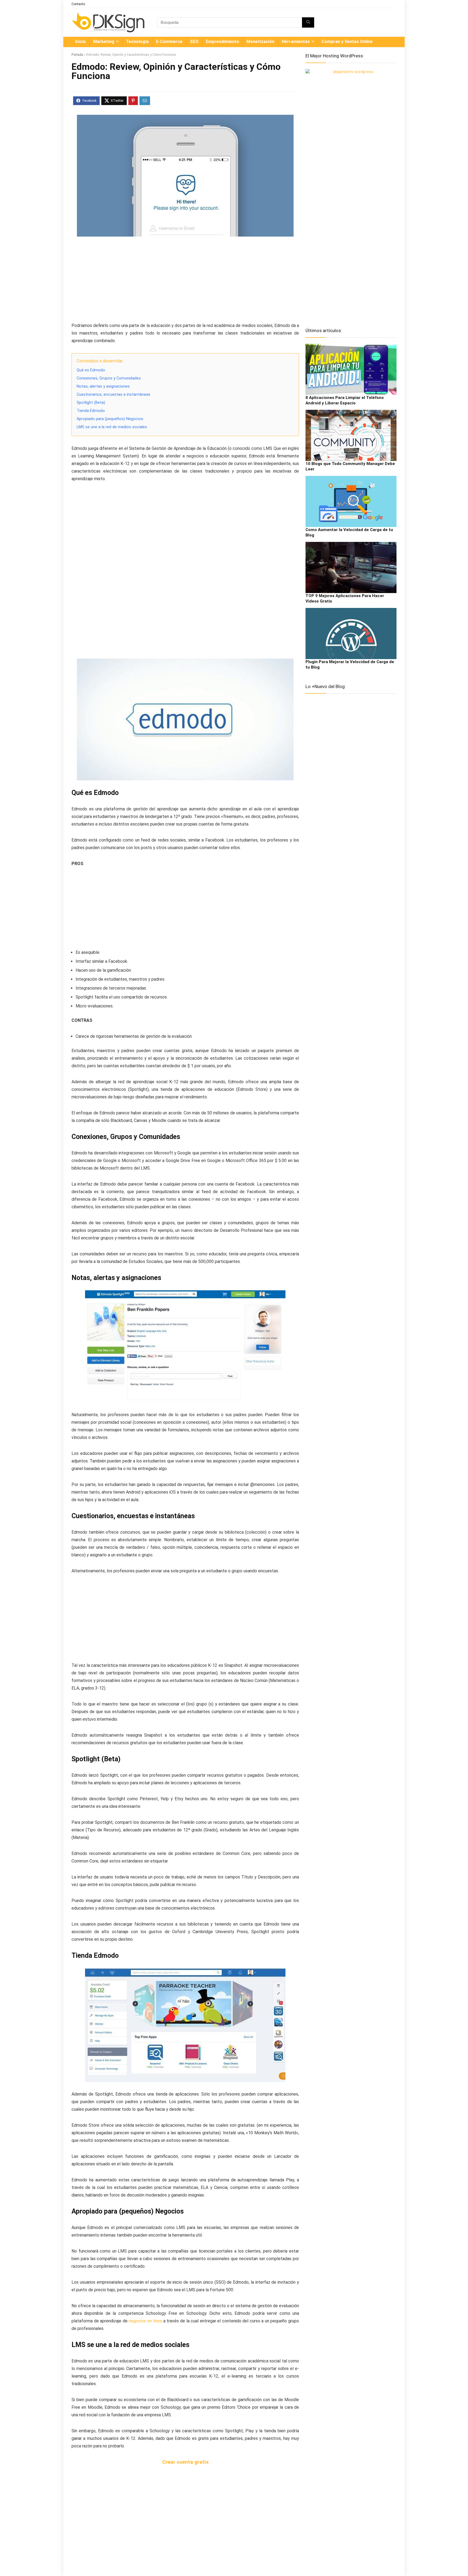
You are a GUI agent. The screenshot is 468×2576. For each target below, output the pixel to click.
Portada (77, 55)
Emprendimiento (222, 42)
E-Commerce (169, 42)
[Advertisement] (185, 281)
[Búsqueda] (308, 22)
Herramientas (296, 42)
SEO (194, 42)
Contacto (78, 4)
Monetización (260, 42)
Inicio (80, 42)
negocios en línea (145, 2321)
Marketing (104, 42)
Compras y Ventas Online (347, 42)
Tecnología (137, 42)
